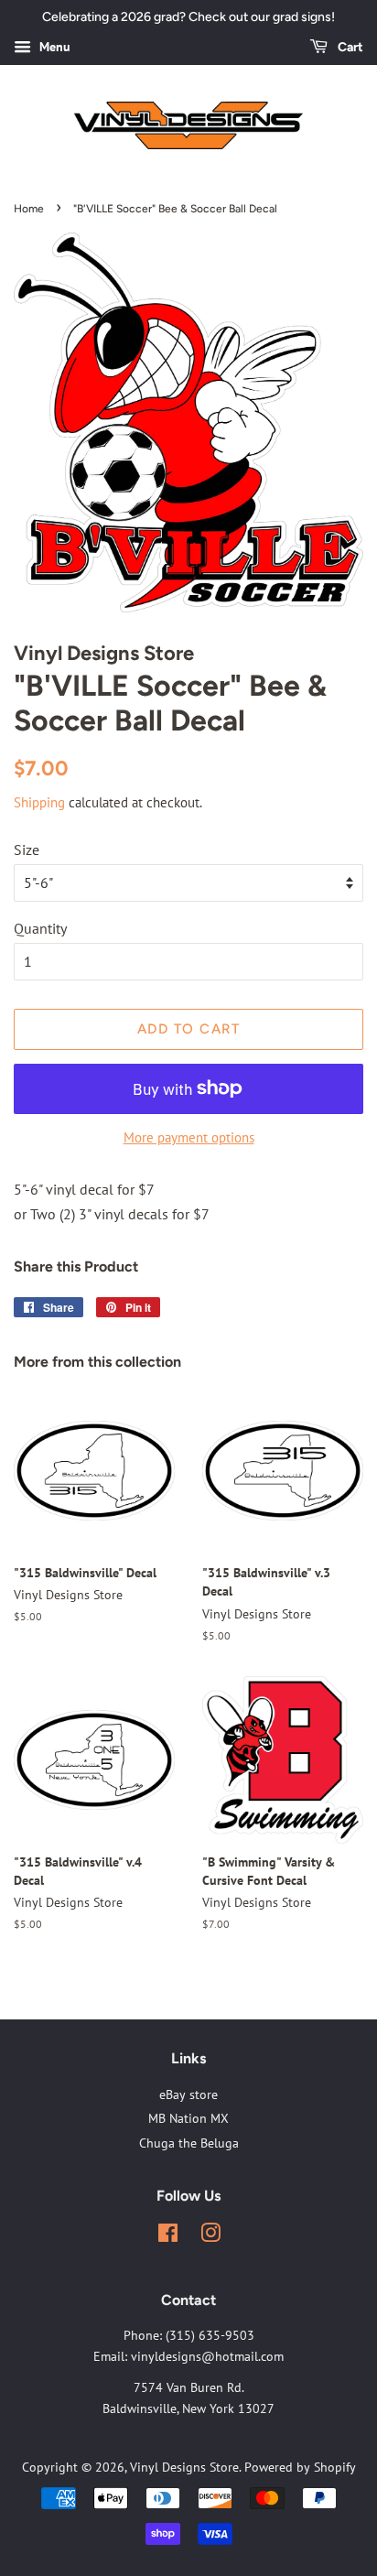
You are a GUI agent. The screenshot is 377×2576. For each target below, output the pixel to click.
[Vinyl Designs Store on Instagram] (210, 2236)
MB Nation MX (188, 2118)
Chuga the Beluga (189, 2143)
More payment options (189, 1137)
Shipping (39, 802)
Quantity (40, 928)
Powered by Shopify (300, 2467)
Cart (349, 47)
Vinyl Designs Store (184, 2467)
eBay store (188, 2094)
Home (29, 209)
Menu (53, 47)
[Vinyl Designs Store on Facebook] (168, 2236)
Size (27, 850)
